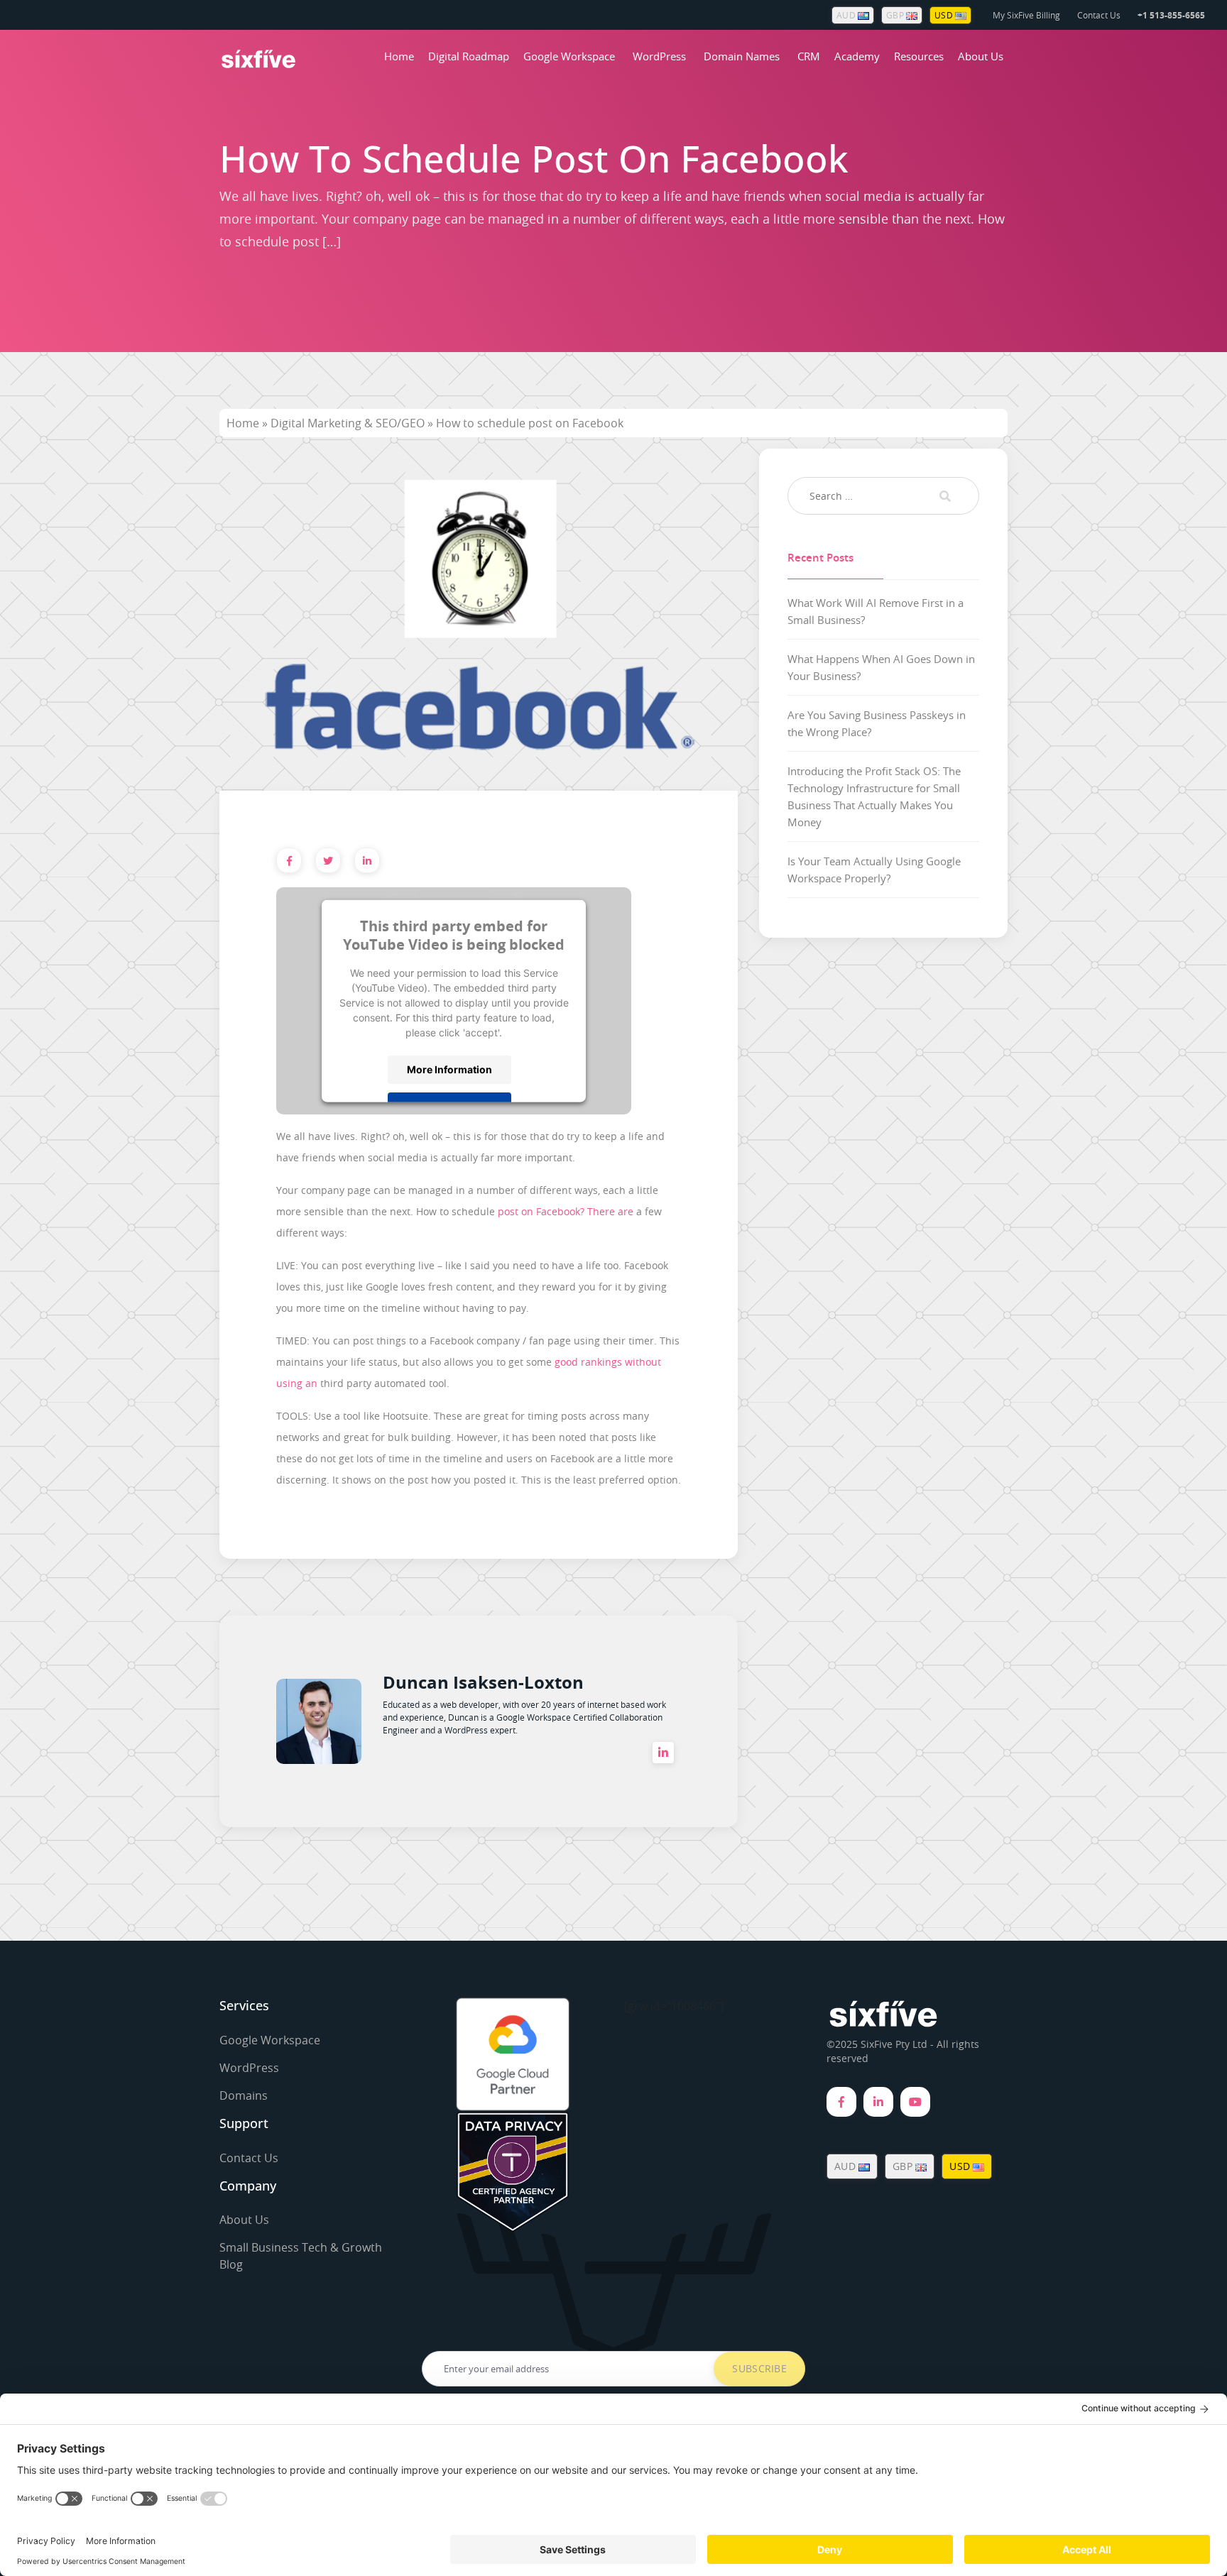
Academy (857, 56)
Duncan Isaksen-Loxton (483, 1682)
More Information (449, 1069)
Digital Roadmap (469, 56)
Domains (244, 2095)
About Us (981, 56)
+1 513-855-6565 (1171, 15)
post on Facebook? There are (566, 1211)
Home (399, 56)
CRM (809, 56)
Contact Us (1099, 15)
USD (945, 15)
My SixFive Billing (1026, 15)
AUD (847, 15)
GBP (896, 15)
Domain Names (742, 56)
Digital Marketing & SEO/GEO (348, 423)
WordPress (659, 56)
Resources (919, 56)
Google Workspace (569, 56)
